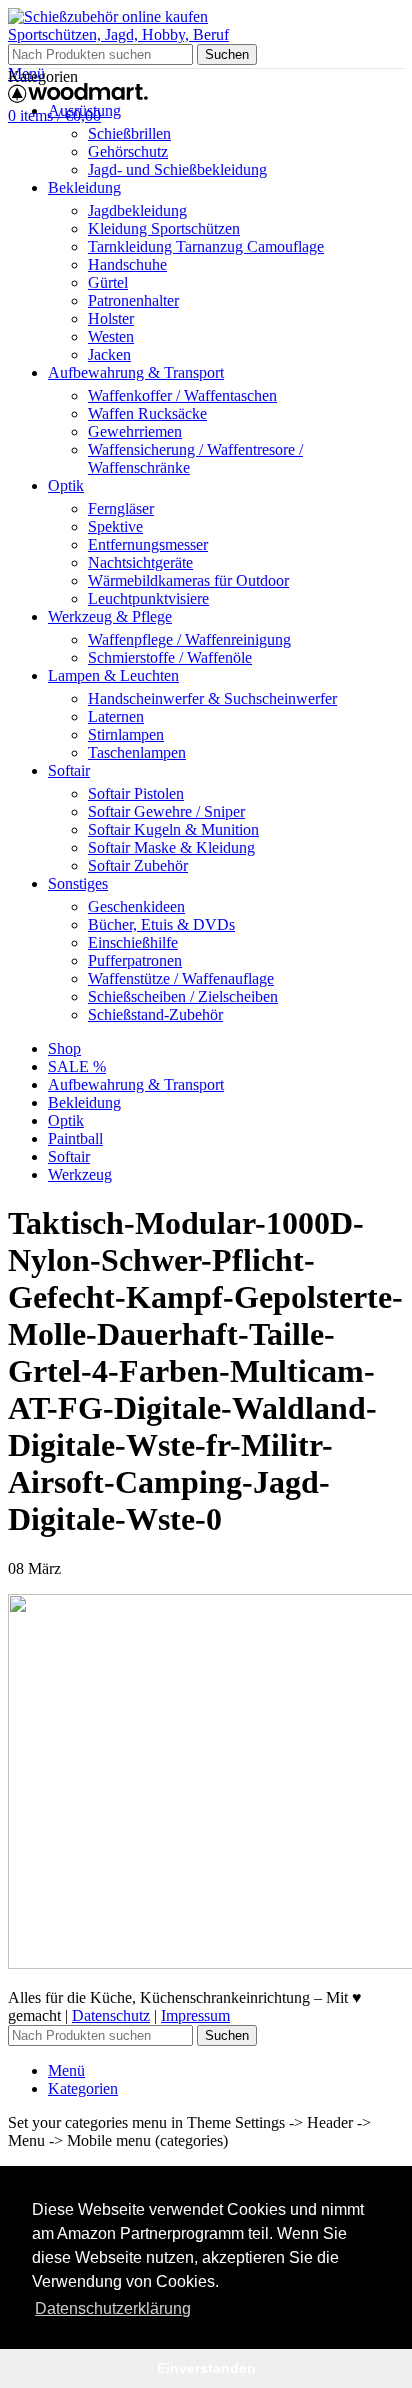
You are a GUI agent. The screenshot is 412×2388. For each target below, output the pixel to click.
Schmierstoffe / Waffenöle (170, 657)
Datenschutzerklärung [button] (113, 2308)
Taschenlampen (137, 752)
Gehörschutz (128, 151)
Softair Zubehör (138, 865)
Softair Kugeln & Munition (173, 829)
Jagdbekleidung (137, 210)
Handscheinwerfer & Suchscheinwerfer (212, 698)
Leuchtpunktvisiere (148, 598)
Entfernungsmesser (148, 544)
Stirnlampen (126, 734)
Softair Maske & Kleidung (171, 847)
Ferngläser (121, 508)
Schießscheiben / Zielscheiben (183, 996)
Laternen (116, 716)
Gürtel (108, 282)
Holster (111, 318)
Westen (111, 336)
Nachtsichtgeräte (140, 562)
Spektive (115, 526)
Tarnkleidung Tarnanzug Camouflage (206, 246)
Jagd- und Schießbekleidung (177, 169)
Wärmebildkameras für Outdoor (188, 580)
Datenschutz (111, 2015)
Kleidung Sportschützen (164, 228)
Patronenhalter (133, 300)
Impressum (195, 2015)
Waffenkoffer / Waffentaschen (182, 395)
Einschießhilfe (133, 942)
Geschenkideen (136, 906)
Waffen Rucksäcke (147, 413)
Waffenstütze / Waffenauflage (181, 978)
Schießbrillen (129, 133)
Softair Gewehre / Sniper (166, 811)
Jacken (109, 354)
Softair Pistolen (136, 793)
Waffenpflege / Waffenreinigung (189, 639)
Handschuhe (127, 264)
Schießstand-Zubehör (155, 1014)
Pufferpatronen (135, 960)
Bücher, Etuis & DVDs (161, 924)
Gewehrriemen (135, 431)
